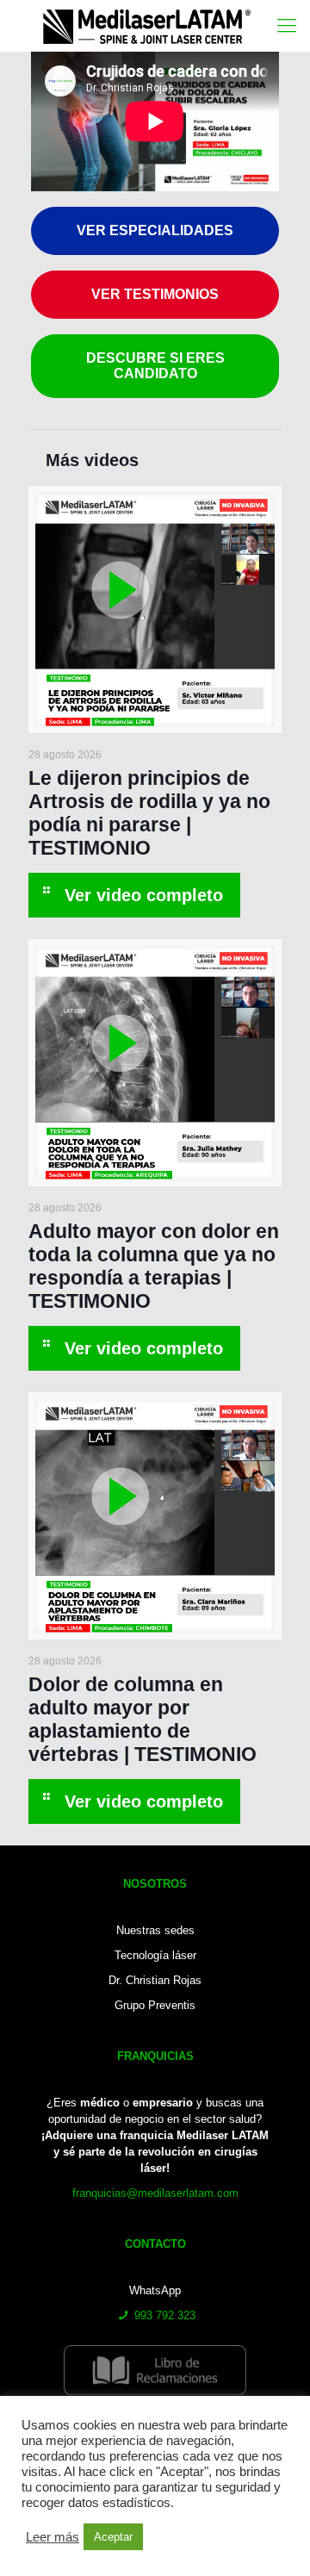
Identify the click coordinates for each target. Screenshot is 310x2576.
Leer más (53, 2537)
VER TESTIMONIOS (155, 294)
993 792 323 (165, 2315)
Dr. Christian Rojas (155, 1980)
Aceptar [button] (113, 2537)
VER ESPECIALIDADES (155, 230)
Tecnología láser (155, 1955)
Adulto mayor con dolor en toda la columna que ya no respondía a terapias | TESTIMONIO (154, 1266)
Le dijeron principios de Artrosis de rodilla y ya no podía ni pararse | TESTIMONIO (149, 813)
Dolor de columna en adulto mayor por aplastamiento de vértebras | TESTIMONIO (143, 1719)
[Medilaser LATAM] (161, 26)
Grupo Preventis (155, 2005)
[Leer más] (134, 895)
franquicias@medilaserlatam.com (155, 2193)
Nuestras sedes (155, 1930)
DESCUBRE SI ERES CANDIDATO (155, 366)
